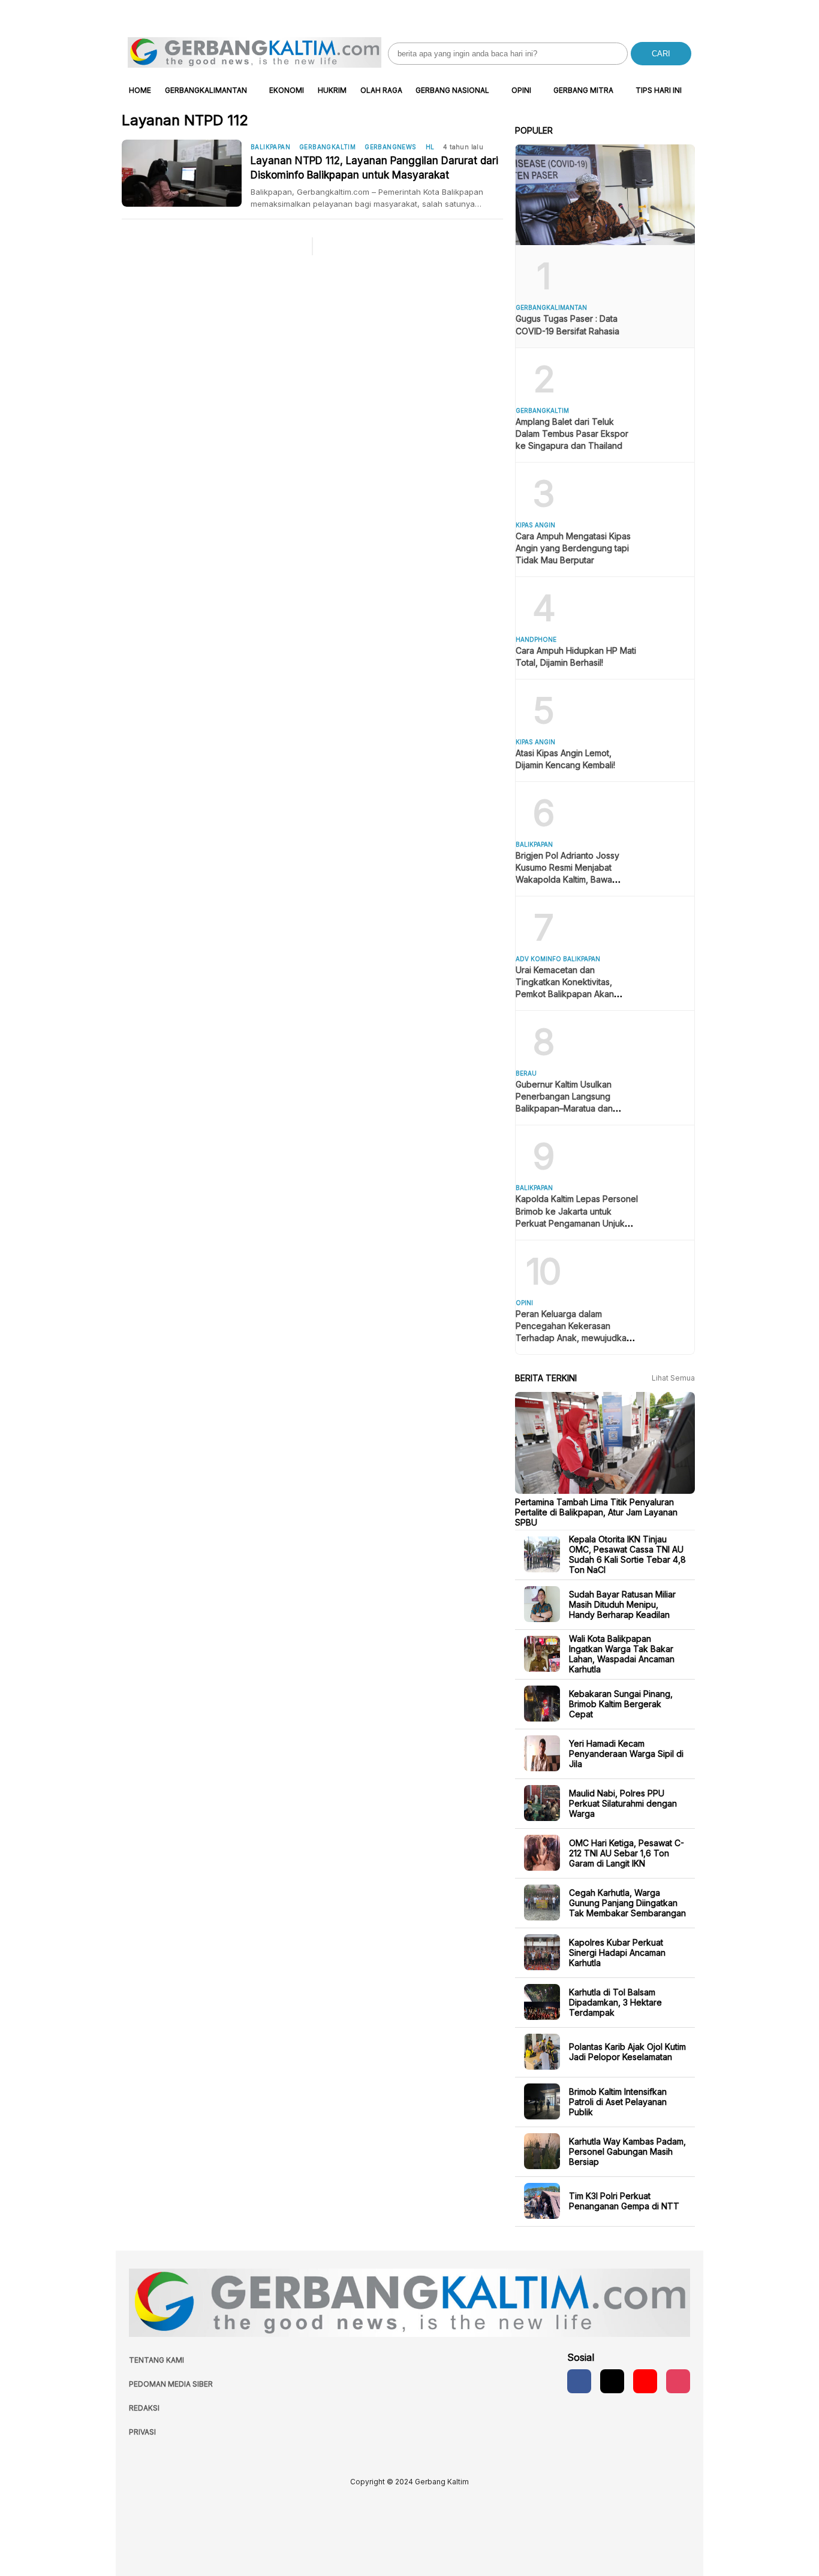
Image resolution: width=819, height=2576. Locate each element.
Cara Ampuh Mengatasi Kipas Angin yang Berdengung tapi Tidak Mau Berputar (573, 548)
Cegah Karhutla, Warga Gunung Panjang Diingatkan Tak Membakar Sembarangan (627, 1902)
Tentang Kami (156, 2360)
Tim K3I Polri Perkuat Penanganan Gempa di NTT (624, 2201)
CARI (661, 54)
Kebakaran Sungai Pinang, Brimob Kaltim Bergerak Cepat (621, 1703)
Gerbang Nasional (452, 90)
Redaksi (144, 2408)
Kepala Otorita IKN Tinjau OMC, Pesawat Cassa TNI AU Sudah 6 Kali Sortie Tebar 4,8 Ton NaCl (627, 1554)
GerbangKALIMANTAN (206, 90)
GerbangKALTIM (327, 147)
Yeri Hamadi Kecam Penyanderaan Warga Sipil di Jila (626, 1753)
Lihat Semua (673, 1378)
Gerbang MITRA (583, 90)
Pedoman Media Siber (171, 2384)
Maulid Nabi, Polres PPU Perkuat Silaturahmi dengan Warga (623, 1803)
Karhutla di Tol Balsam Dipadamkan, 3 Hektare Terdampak (615, 2002)
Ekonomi (287, 90)
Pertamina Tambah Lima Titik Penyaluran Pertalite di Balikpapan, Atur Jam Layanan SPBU (596, 1512)
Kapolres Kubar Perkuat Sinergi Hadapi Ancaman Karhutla (617, 1952)
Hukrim (332, 90)
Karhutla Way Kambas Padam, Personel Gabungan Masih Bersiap (627, 2151)
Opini (521, 90)
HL (430, 147)
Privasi (142, 2432)
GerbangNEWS (390, 147)
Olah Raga (381, 90)
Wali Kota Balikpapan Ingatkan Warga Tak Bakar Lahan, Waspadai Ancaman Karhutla (622, 1654)
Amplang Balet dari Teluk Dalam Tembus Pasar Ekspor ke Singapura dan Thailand (572, 434)
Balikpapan (270, 147)
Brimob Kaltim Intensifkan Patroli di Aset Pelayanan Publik (618, 2101)
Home (140, 90)
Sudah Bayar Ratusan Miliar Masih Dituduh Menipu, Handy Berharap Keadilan (622, 1604)
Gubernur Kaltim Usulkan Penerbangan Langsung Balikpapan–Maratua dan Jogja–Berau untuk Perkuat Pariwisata (569, 1108)
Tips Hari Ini (659, 90)
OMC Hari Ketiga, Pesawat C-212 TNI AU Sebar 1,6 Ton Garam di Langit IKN (627, 1852)
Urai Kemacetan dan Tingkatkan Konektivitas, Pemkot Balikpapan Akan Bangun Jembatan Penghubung (565, 994)
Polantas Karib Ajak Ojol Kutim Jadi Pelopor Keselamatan (627, 2052)
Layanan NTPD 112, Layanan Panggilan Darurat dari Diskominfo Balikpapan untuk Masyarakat (374, 168)
